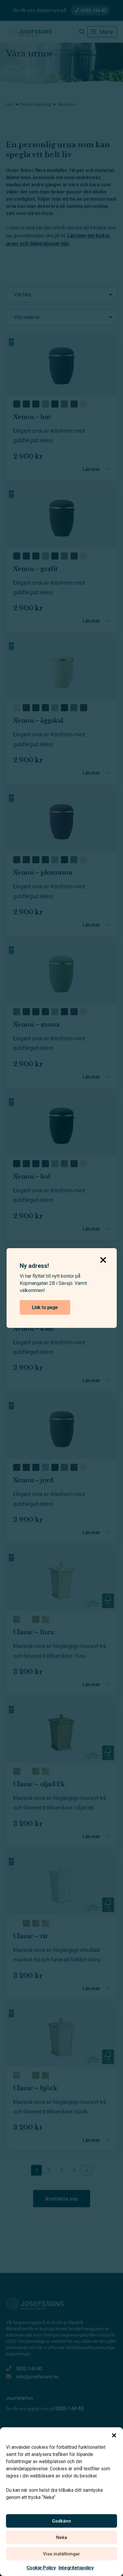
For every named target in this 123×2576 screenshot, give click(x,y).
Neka (62, 2537)
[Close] (103, 1258)
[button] (114, 2435)
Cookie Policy (41, 2568)
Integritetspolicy (76, 2568)
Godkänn (61, 2521)
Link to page (45, 1307)
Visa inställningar (61, 2554)
